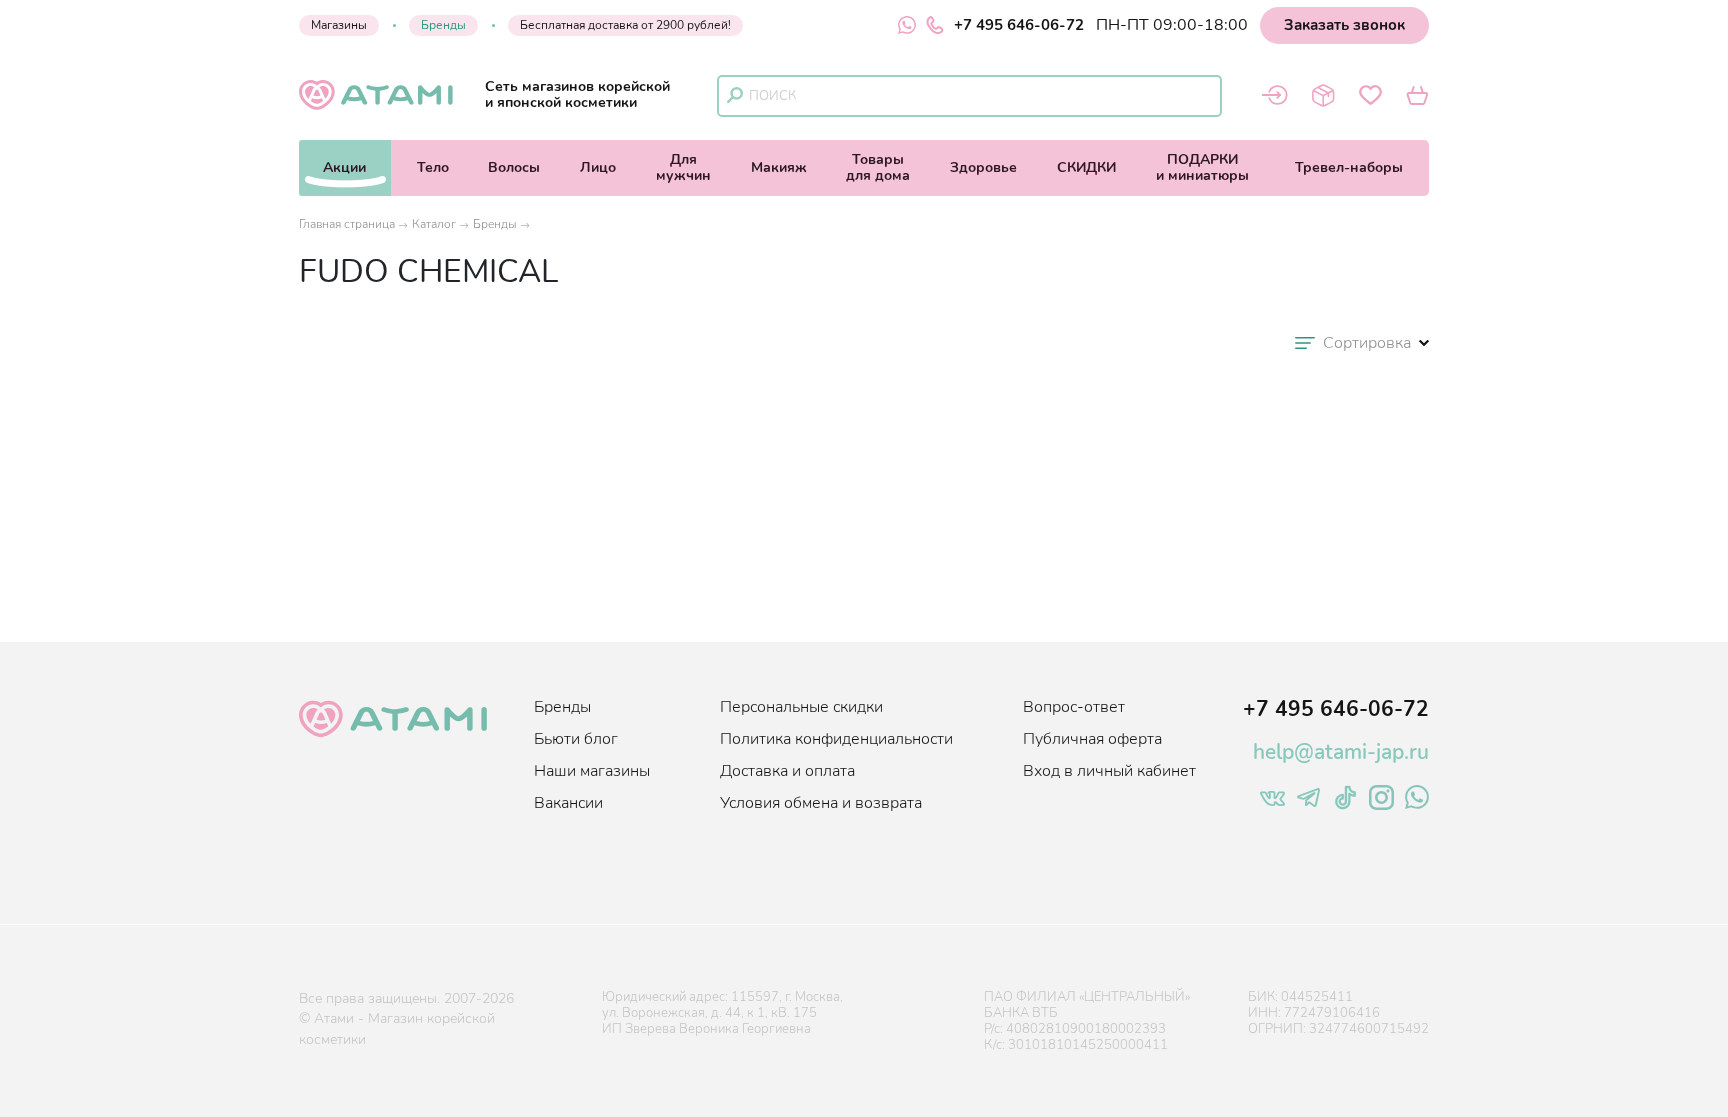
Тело (433, 167)
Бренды (443, 25)
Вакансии (568, 803)
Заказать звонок (1344, 25)
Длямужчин (683, 167)
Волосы (514, 167)
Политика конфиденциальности (836, 739)
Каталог (434, 224)
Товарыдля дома (878, 167)
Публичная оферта (1092, 739)
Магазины (339, 25)
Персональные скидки (801, 707)
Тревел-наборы (1349, 167)
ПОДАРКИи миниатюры (1202, 167)
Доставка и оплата (787, 771)
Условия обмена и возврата (821, 803)
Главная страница (347, 224)
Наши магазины (592, 771)
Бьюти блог (576, 739)
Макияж (779, 167)
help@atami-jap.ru (1341, 752)
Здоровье (983, 167)
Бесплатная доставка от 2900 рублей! (625, 25)
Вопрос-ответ (1074, 707)
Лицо (598, 167)
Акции (344, 167)
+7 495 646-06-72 (1019, 25)
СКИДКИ (1086, 167)
